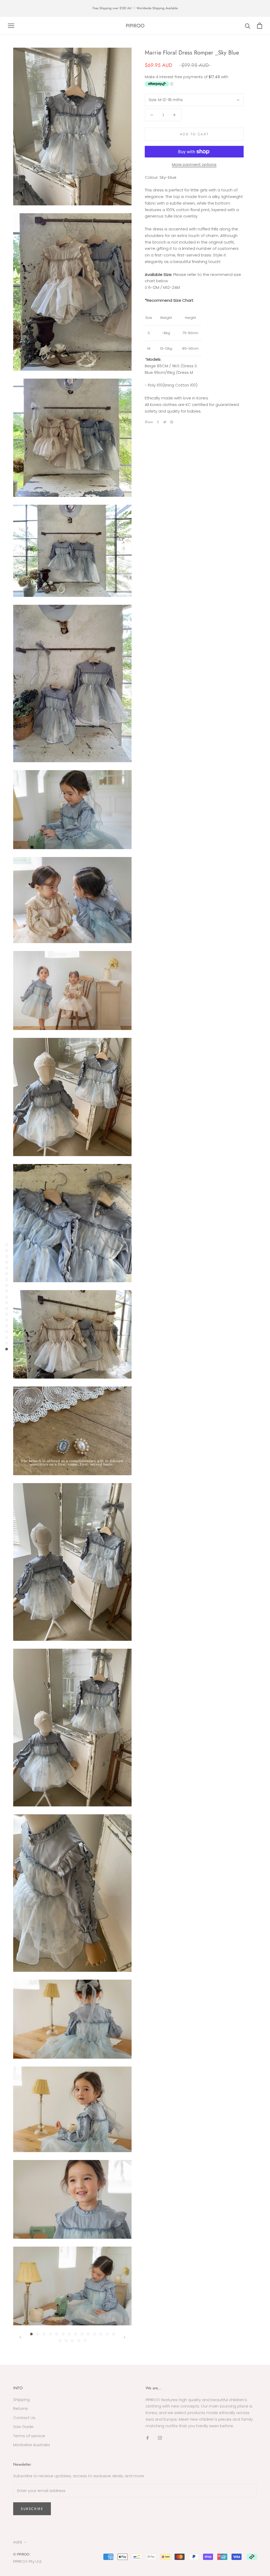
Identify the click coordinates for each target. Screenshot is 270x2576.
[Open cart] (260, 26)
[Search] (248, 26)
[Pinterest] (172, 422)
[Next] (124, 2337)
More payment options (194, 164)
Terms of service (29, 2436)
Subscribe (32, 2509)
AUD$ (18, 2542)
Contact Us (24, 2418)
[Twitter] (165, 422)
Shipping (21, 2399)
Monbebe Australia (32, 2445)
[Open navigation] (11, 26)
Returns (21, 2408)
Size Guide (23, 2427)
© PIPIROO (21, 2554)
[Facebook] (158, 422)
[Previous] (20, 2337)
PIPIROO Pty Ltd (27, 2561)
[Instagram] (160, 2438)
